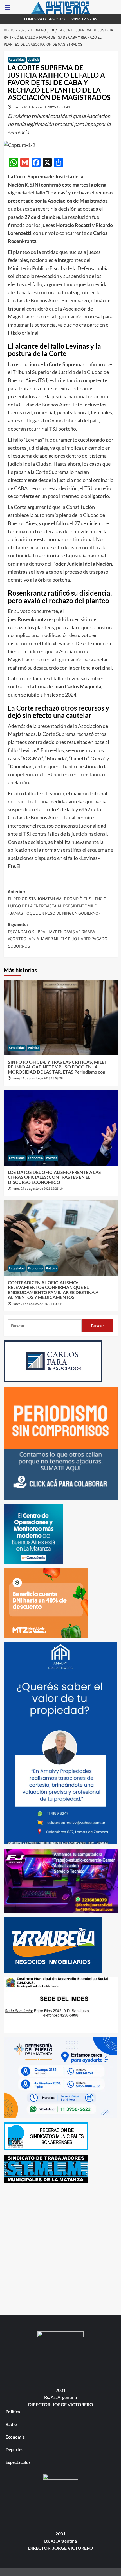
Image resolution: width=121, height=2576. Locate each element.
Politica (33, 1048)
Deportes (14, 2449)
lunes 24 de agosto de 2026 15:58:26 (38, 1078)
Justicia (34, 60)
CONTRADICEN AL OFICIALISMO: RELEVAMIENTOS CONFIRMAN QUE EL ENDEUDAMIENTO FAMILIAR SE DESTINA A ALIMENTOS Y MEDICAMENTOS (53, 1290)
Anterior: (57, 903)
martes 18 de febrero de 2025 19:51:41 (41, 107)
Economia (35, 1158)
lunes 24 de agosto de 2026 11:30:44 (38, 1304)
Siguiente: (58, 935)
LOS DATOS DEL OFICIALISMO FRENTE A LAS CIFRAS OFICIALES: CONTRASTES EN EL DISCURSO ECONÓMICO (54, 1177)
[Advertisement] (60, 2247)
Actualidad (17, 60)
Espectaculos (18, 2462)
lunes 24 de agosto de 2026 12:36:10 (38, 1189)
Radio (11, 2424)
